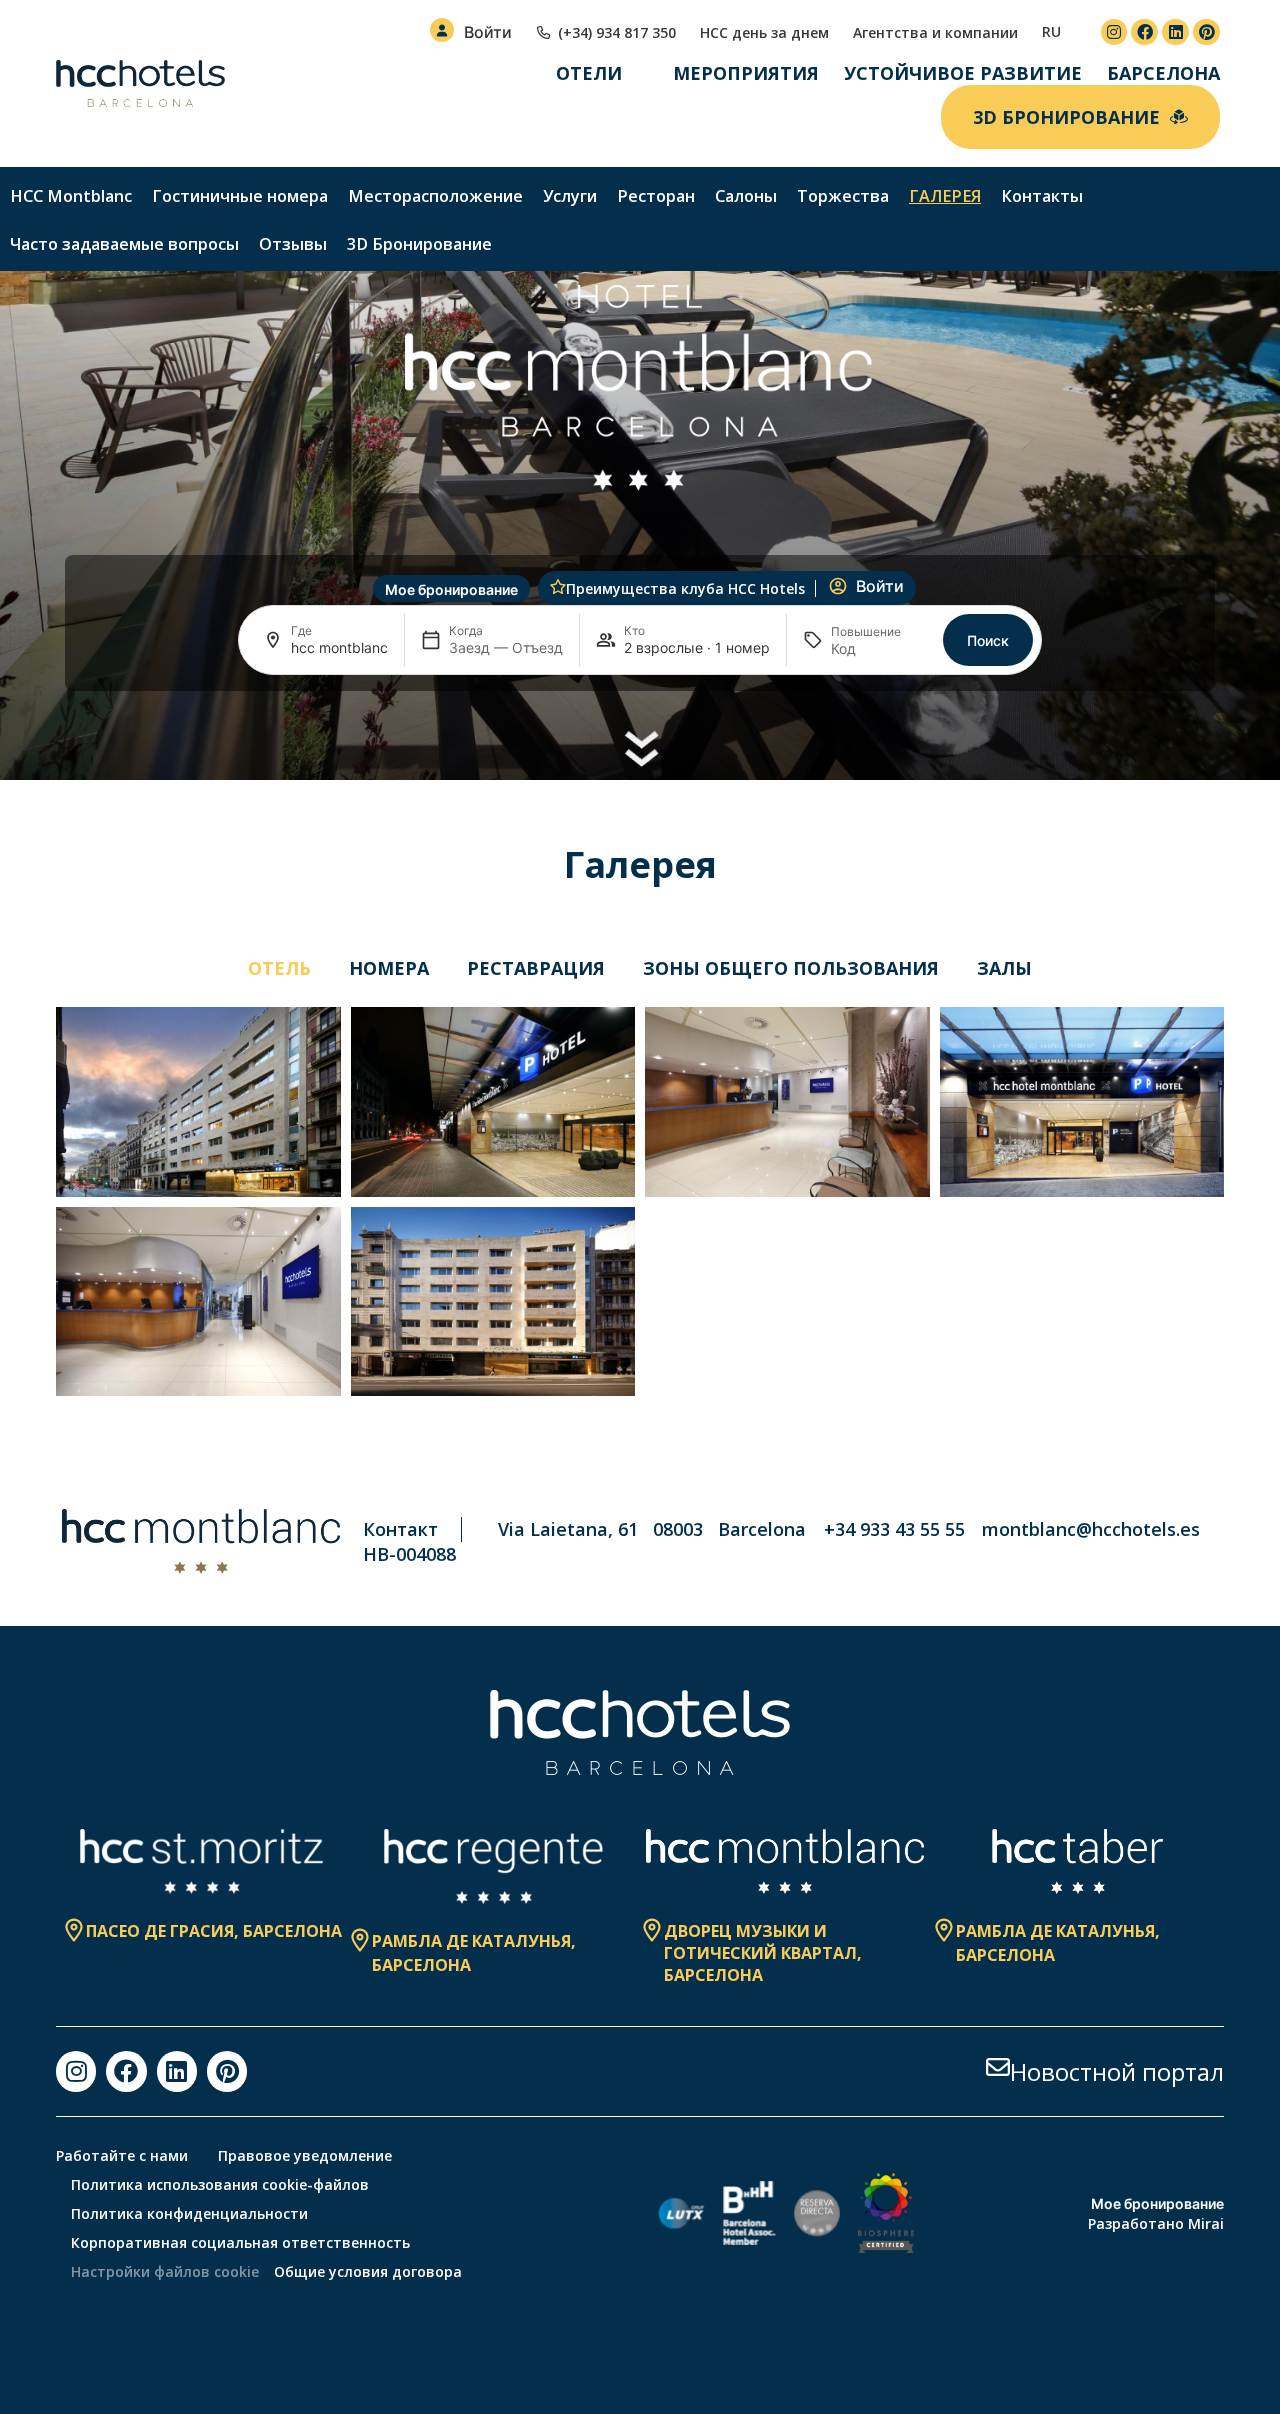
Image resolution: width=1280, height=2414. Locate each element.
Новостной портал (1117, 2071)
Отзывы (293, 244)
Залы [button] (1004, 968)
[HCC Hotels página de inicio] (140, 84)
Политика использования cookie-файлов (220, 2184)
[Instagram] (1114, 32)
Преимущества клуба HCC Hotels (685, 588)
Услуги (570, 196)
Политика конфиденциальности (189, 2213)
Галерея (945, 196)
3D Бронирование (419, 244)
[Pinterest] (1206, 32)
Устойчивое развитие (963, 73)
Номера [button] (389, 968)
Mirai (1206, 2223)
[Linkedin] (1175, 32)
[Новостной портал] (998, 2067)
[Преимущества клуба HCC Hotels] (558, 587)
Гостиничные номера (240, 196)
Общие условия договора (368, 2271)
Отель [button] (279, 968)
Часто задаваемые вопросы (124, 244)
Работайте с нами (122, 2155)
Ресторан (656, 196)
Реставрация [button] (536, 968)
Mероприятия (746, 73)
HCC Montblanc (71, 196)
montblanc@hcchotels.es (1091, 1529)
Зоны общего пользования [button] (791, 968)
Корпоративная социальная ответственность (240, 2242)
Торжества (843, 196)
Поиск (988, 640)
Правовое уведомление (305, 2155)
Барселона (1163, 73)
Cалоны (746, 196)
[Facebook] (1144, 32)
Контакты (1042, 196)
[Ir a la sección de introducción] (640, 747)
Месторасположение (435, 196)
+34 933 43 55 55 (894, 1529)
